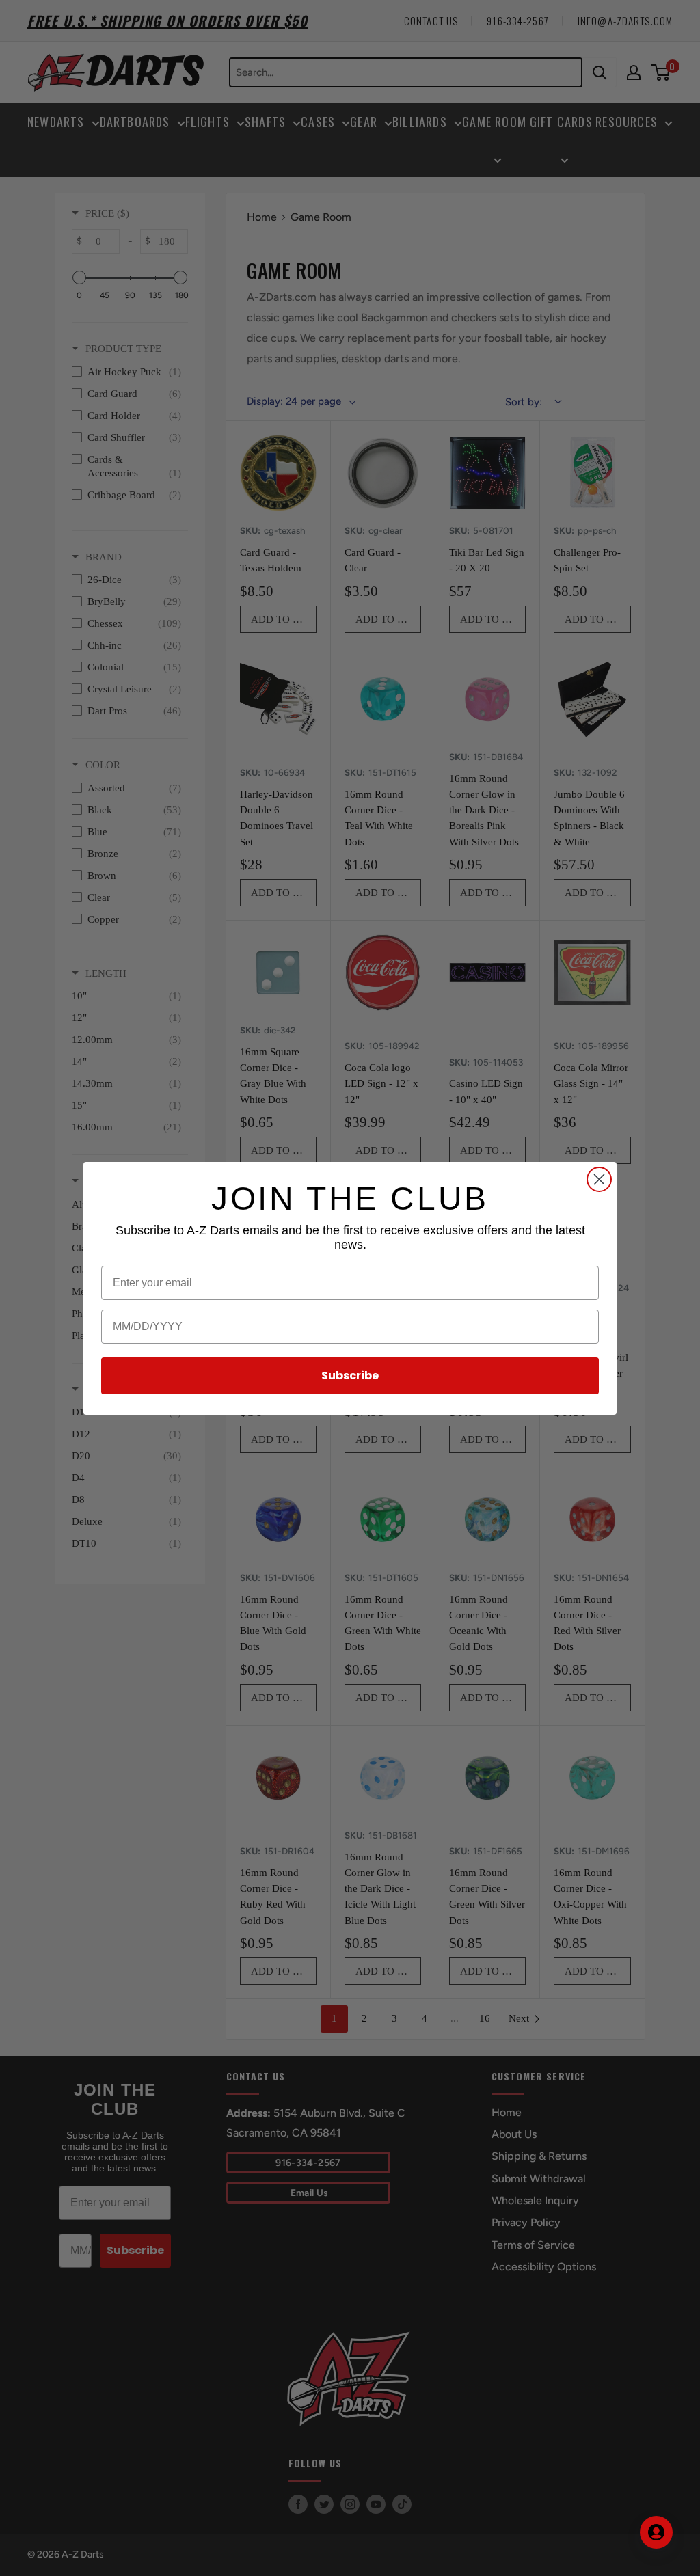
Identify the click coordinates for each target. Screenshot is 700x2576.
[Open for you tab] (656, 2532)
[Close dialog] (599, 1179)
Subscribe (350, 1375)
